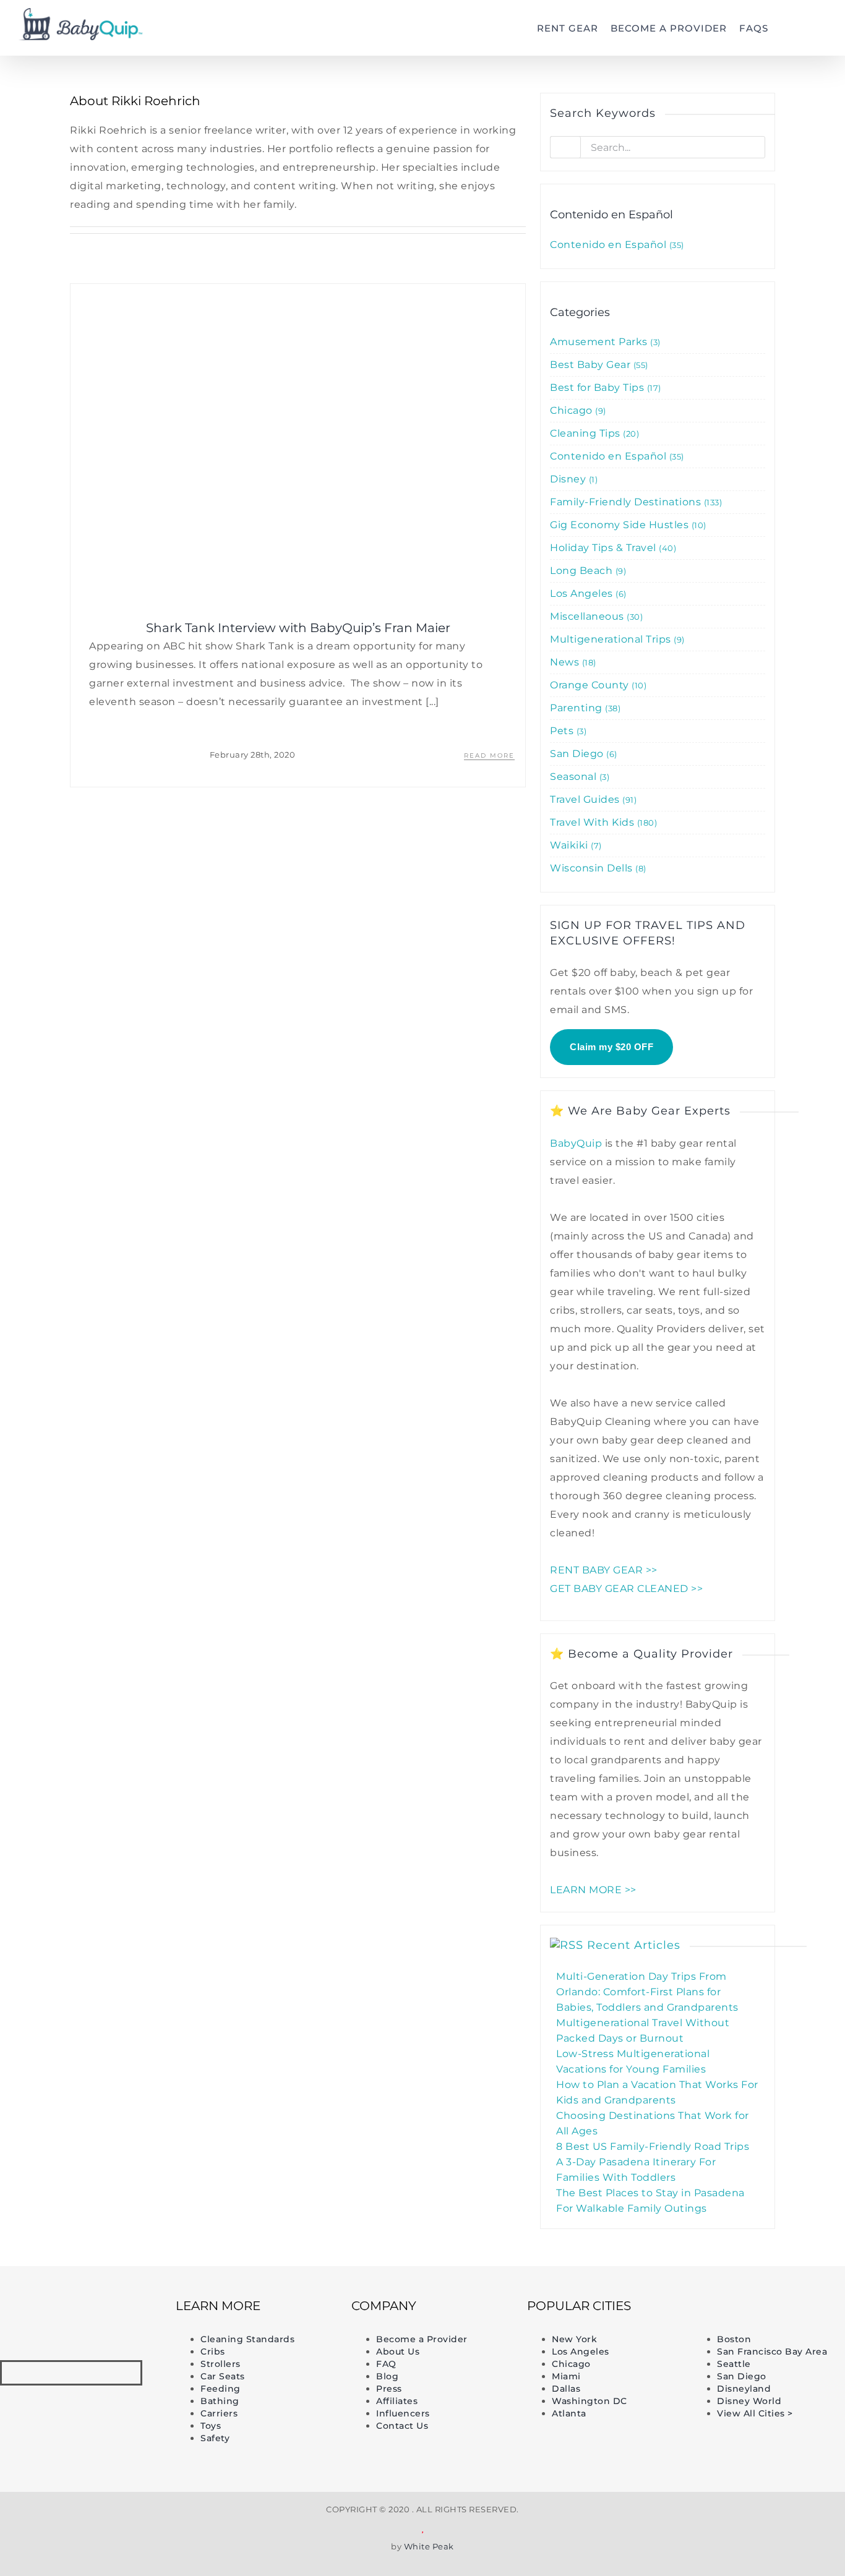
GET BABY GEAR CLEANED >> (626, 1589)
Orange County (597, 685)
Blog (387, 2376)
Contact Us (402, 2426)
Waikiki (574, 845)
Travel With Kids (602, 822)
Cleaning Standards (247, 2339)
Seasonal (578, 777)
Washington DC (590, 2401)
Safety (215, 2438)
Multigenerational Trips (616, 639)
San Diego (582, 754)
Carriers (219, 2413)
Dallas (566, 2389)
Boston (734, 2339)
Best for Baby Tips (604, 387)
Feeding (221, 2389)
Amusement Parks (604, 342)
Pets (567, 731)
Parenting (584, 708)
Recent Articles (634, 1945)
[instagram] (115, 2373)
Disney (573, 479)
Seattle (734, 2364)
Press (389, 2389)
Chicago (577, 410)
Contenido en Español (616, 245)
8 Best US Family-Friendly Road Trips (653, 2146)
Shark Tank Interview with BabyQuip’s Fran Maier (298, 628)
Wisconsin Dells (597, 868)
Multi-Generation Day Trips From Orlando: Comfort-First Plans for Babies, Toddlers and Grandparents (647, 1992)
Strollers (221, 2364)
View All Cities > (755, 2413)
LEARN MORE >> (593, 1890)
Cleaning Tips (593, 433)
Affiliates (397, 2401)
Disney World (749, 2401)
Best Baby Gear (598, 365)
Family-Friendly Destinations (635, 502)
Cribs (213, 2351)
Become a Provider (422, 2339)
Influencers (403, 2413)
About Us (398, 2351)
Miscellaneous (595, 616)
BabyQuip (576, 1143)
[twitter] (56, 2373)
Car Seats (223, 2376)
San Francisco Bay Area (772, 2351)
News (572, 662)
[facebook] (27, 2373)
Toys (211, 2426)
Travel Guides (592, 799)
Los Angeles (587, 593)
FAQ (386, 2364)
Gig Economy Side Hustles (627, 525)
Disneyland (744, 2389)
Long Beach (587, 571)
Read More (489, 755)
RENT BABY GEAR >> (604, 1570)
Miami (566, 2376)
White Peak (429, 2546)
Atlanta (569, 2413)
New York (574, 2339)
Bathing (220, 2401)
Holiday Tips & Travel (612, 548)
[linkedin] (86, 2373)
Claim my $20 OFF (611, 1047)
